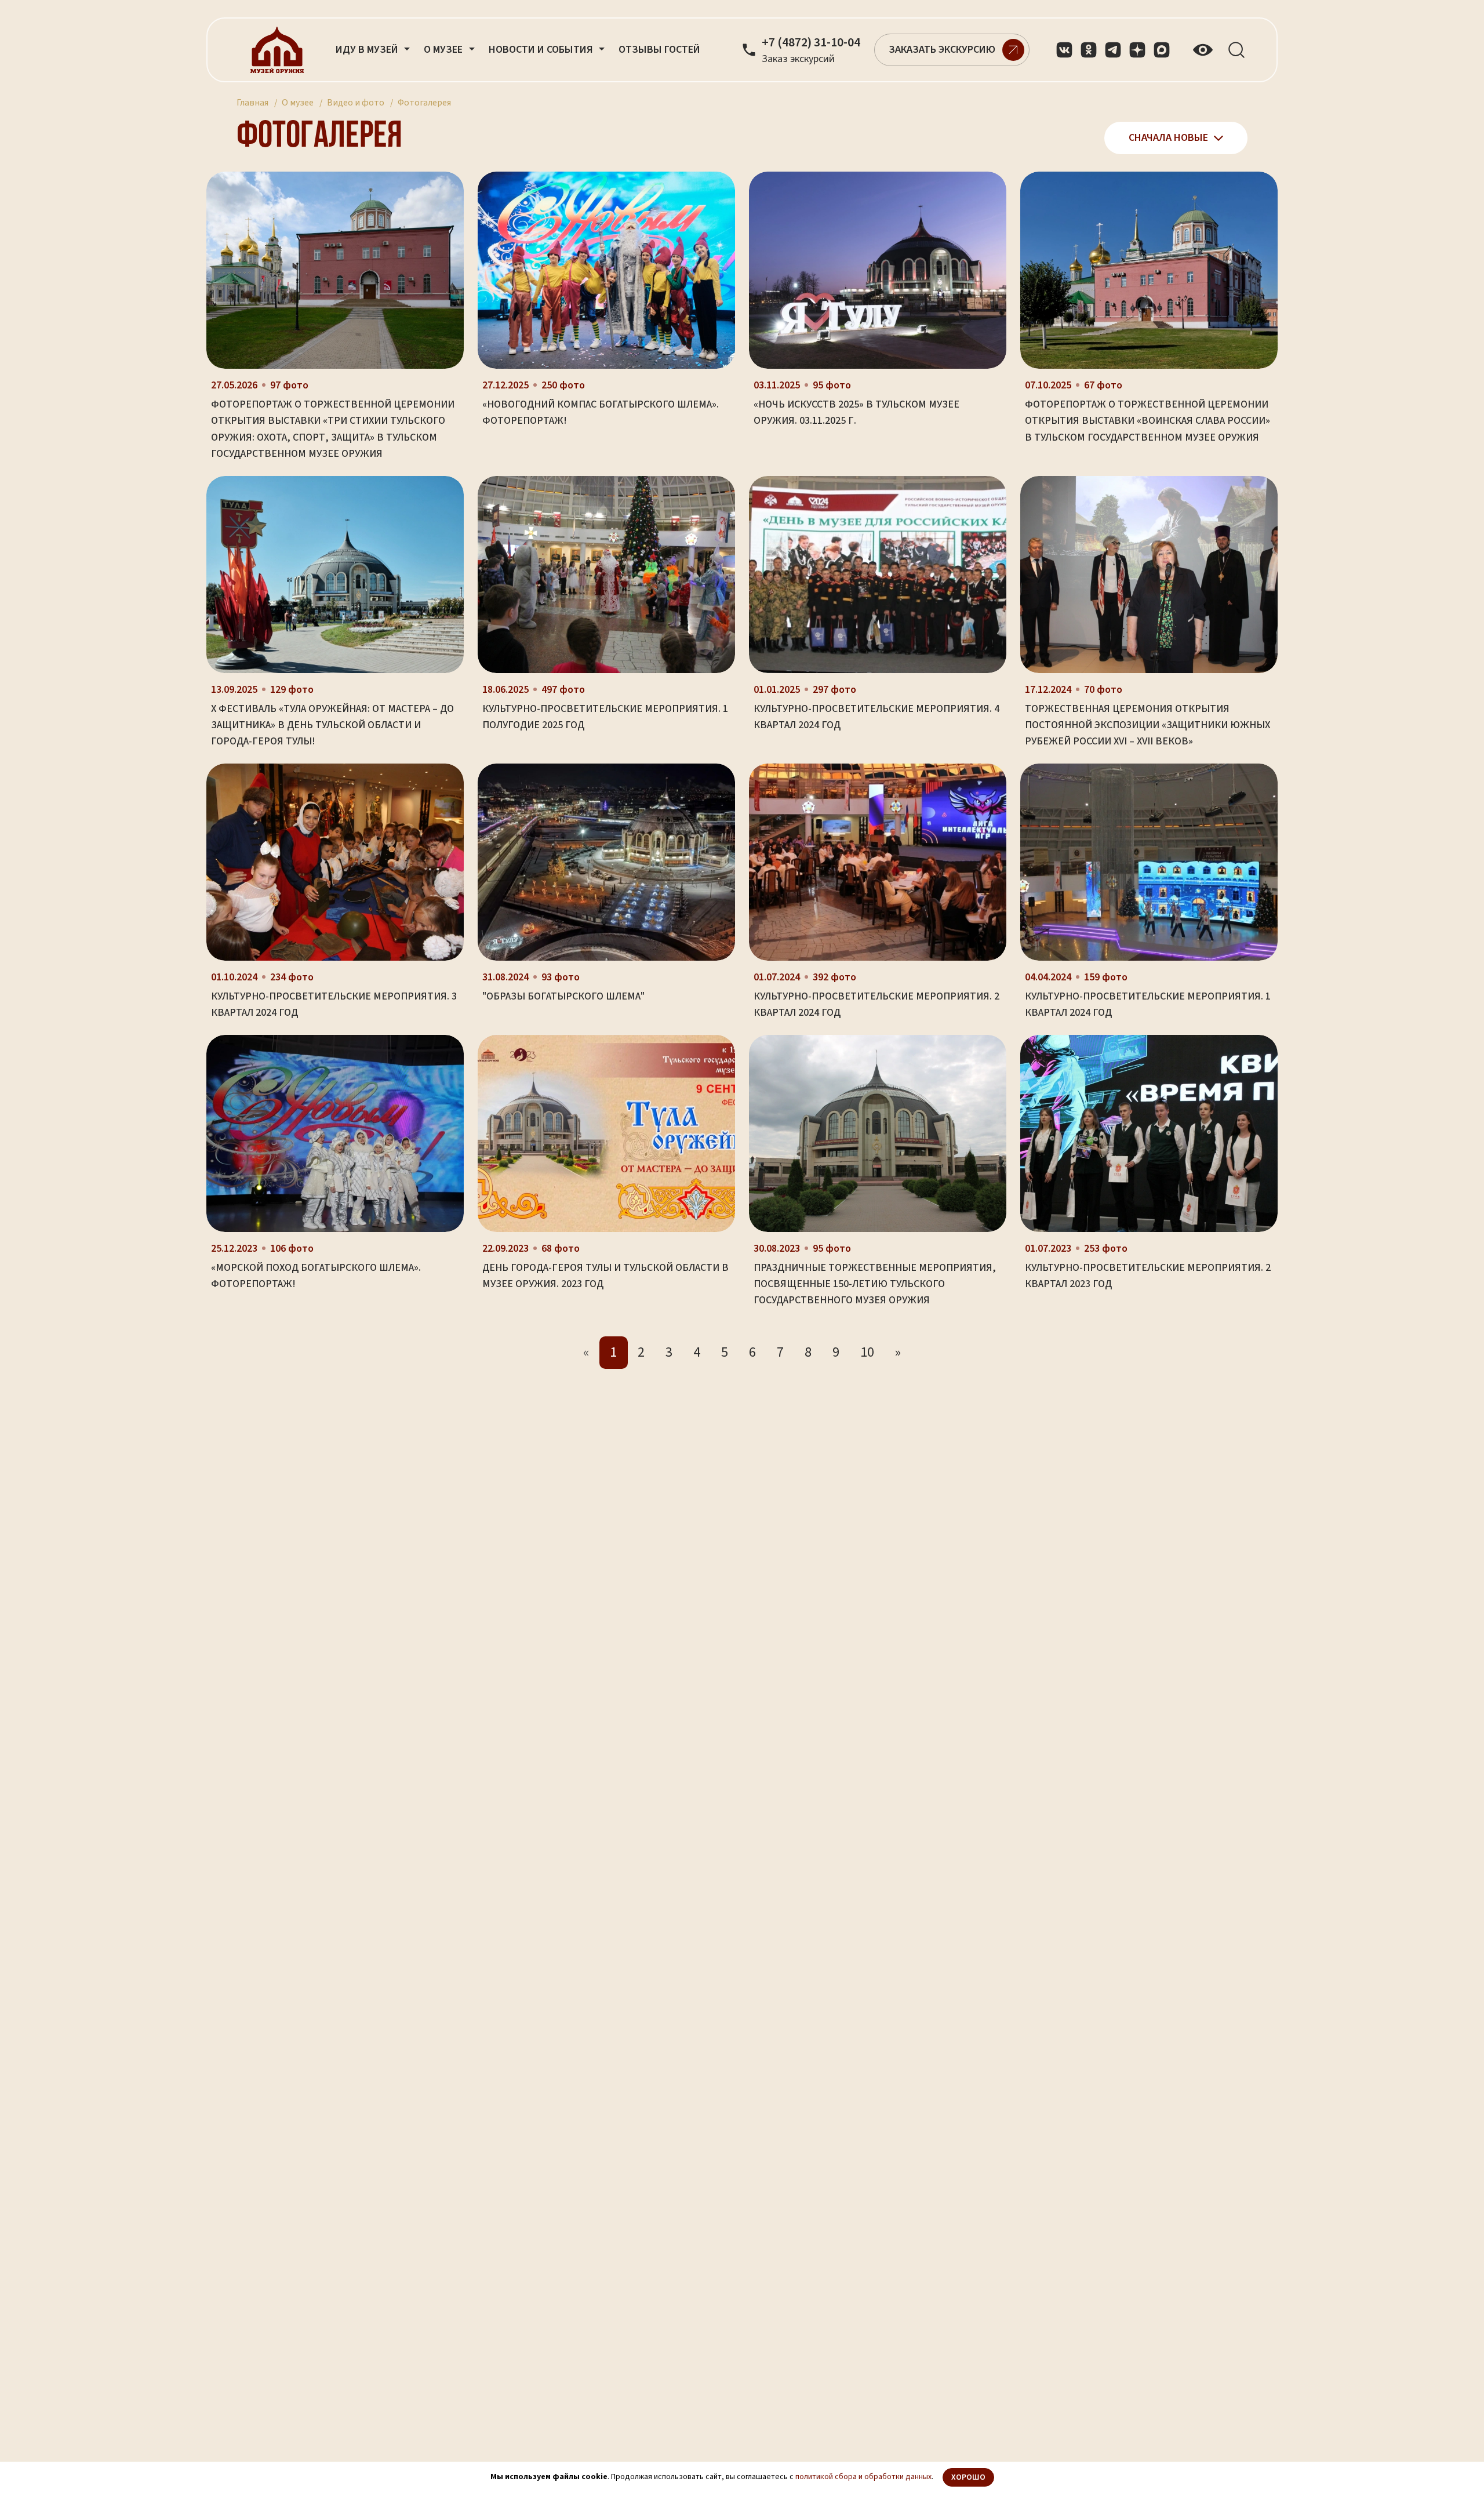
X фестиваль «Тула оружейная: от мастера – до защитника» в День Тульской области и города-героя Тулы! (332, 725)
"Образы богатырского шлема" (563, 996)
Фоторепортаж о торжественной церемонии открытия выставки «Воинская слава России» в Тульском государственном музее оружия (1147, 421)
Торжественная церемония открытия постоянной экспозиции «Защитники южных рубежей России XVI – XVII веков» (1147, 725)
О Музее (444, 50)
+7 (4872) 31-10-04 (811, 43)
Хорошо (968, 2477)
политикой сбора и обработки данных (863, 2477)
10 (867, 1352)
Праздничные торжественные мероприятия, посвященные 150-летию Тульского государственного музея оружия (875, 1284)
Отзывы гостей (659, 50)
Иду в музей (368, 50)
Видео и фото (356, 103)
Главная (252, 103)
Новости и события (542, 50)
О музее (298, 103)
